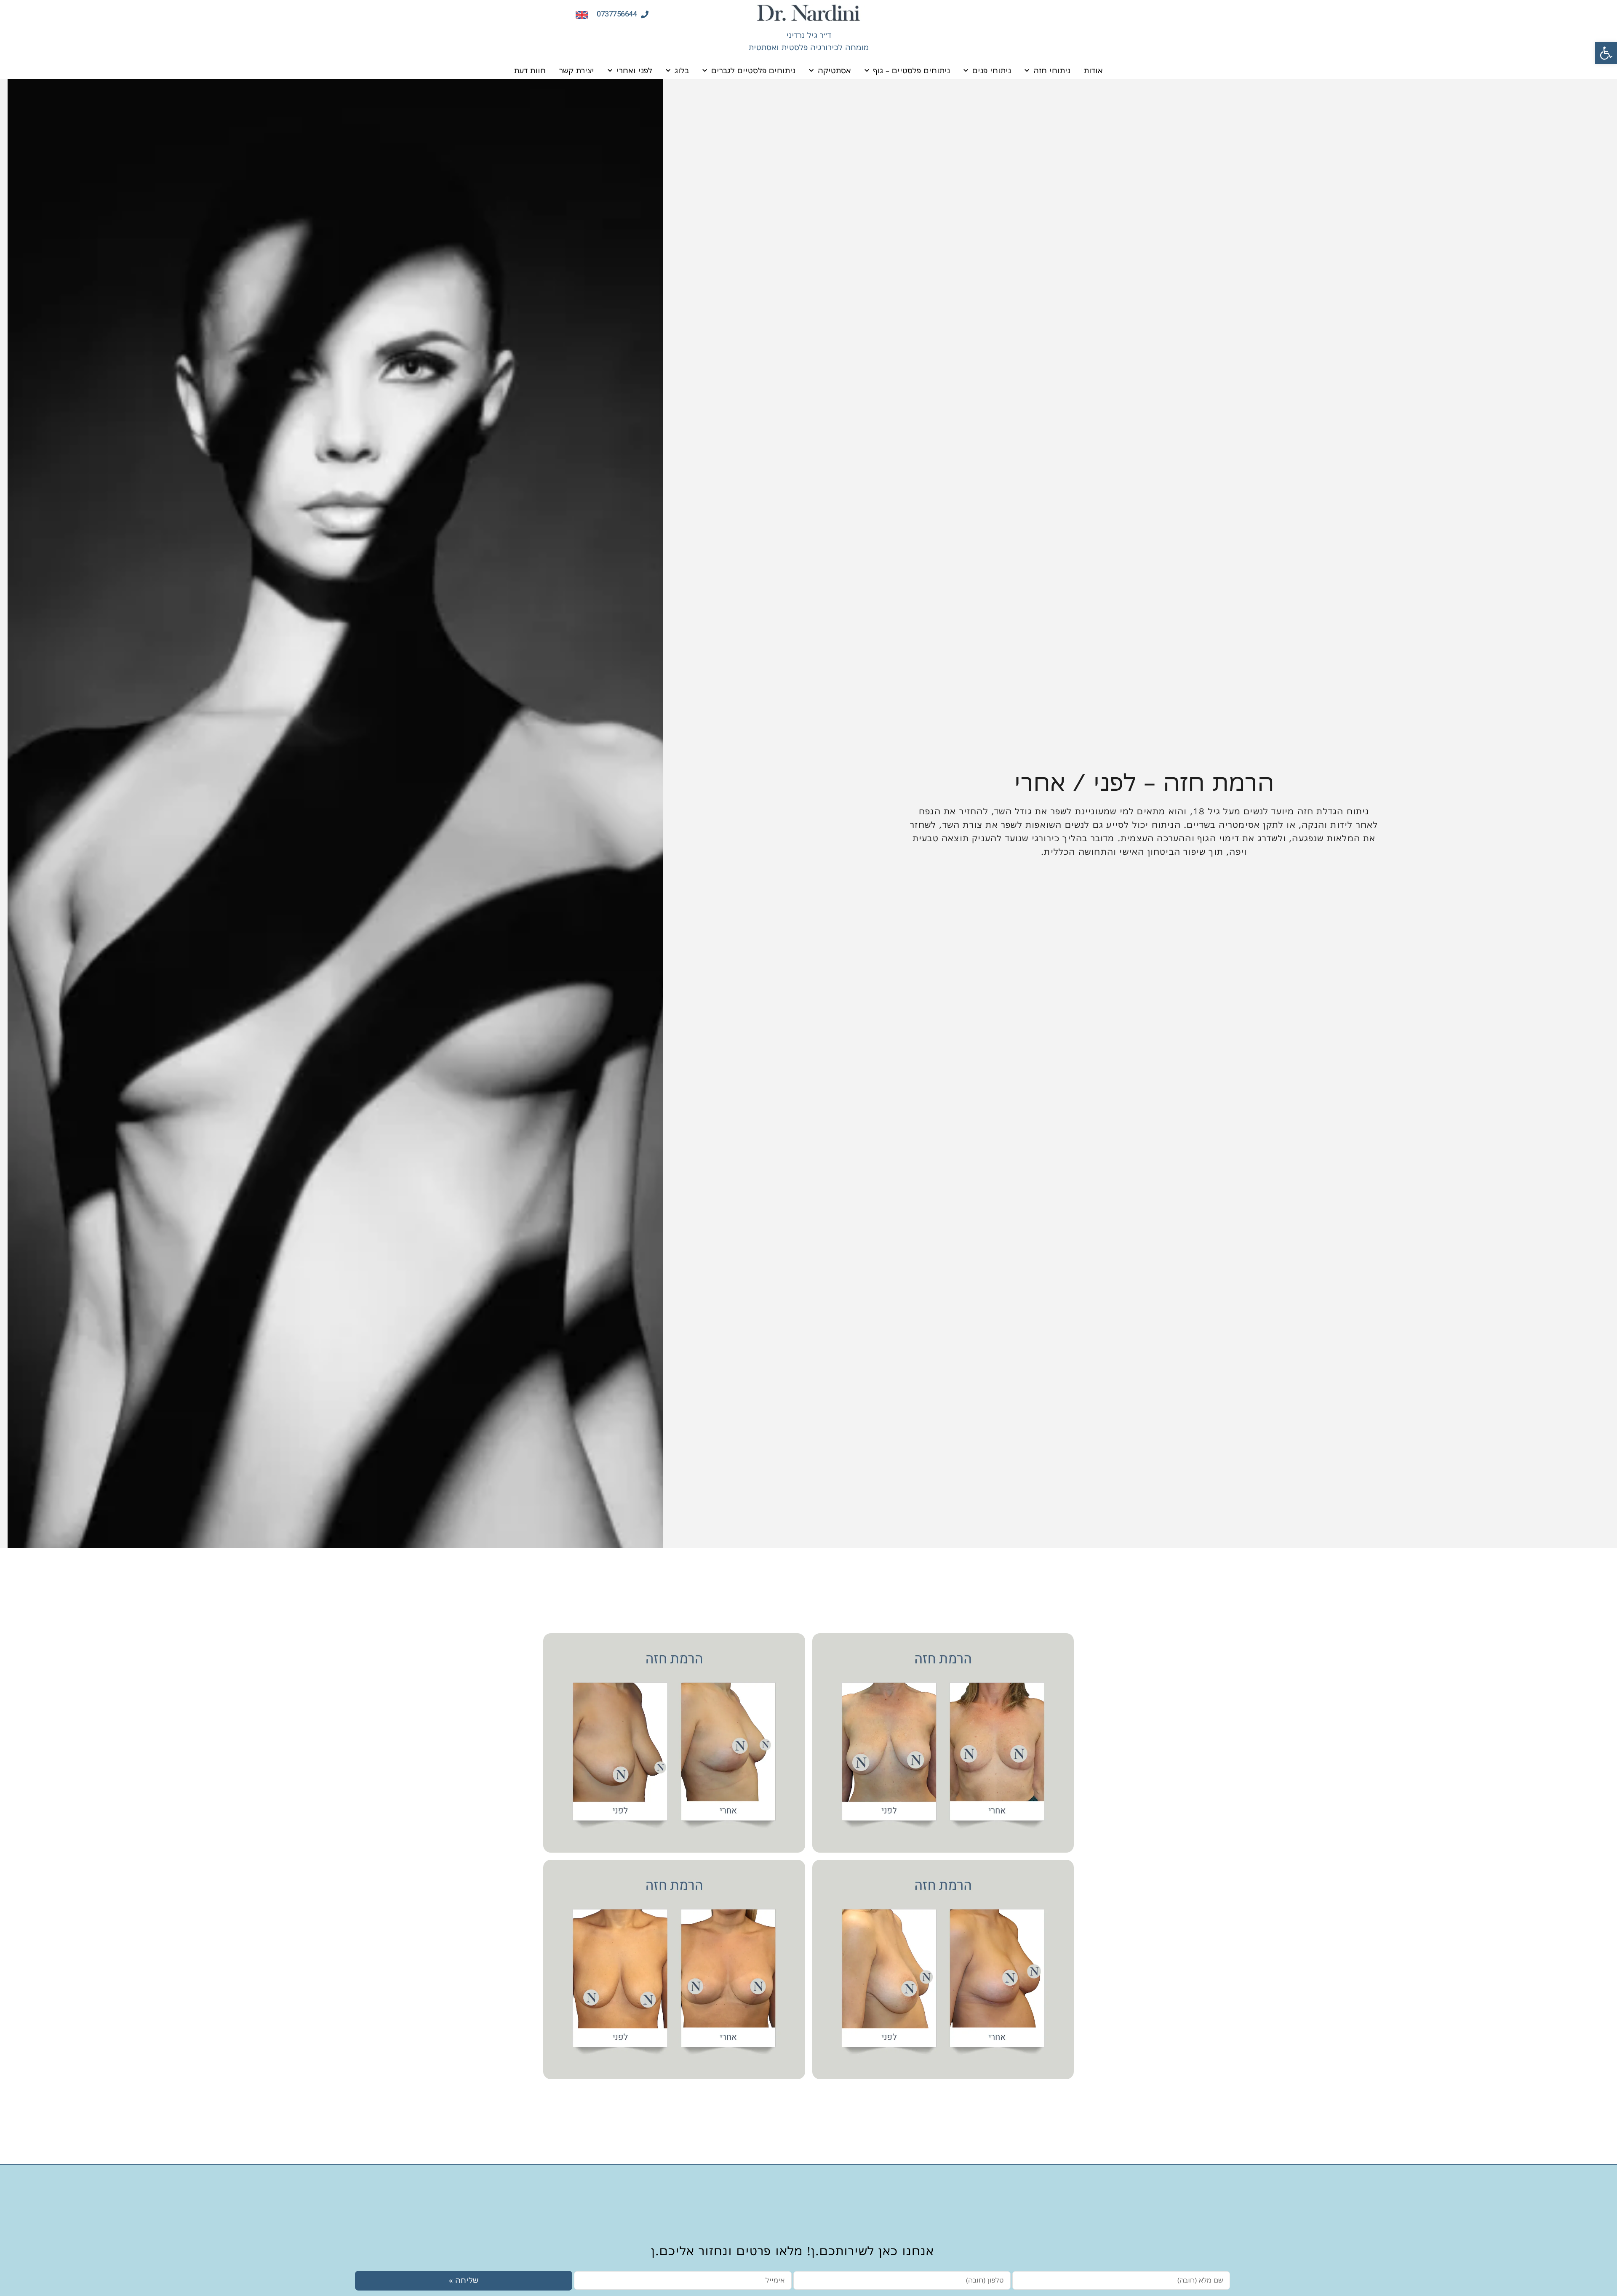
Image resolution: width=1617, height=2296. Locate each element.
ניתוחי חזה (1052, 71)
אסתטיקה (834, 71)
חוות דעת (530, 71)
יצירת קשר (577, 71)
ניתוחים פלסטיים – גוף (912, 71)
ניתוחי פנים (992, 71)
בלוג (682, 71)
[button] (1606, 53)
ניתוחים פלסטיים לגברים (753, 71)
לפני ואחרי (634, 71)
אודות (1093, 71)
